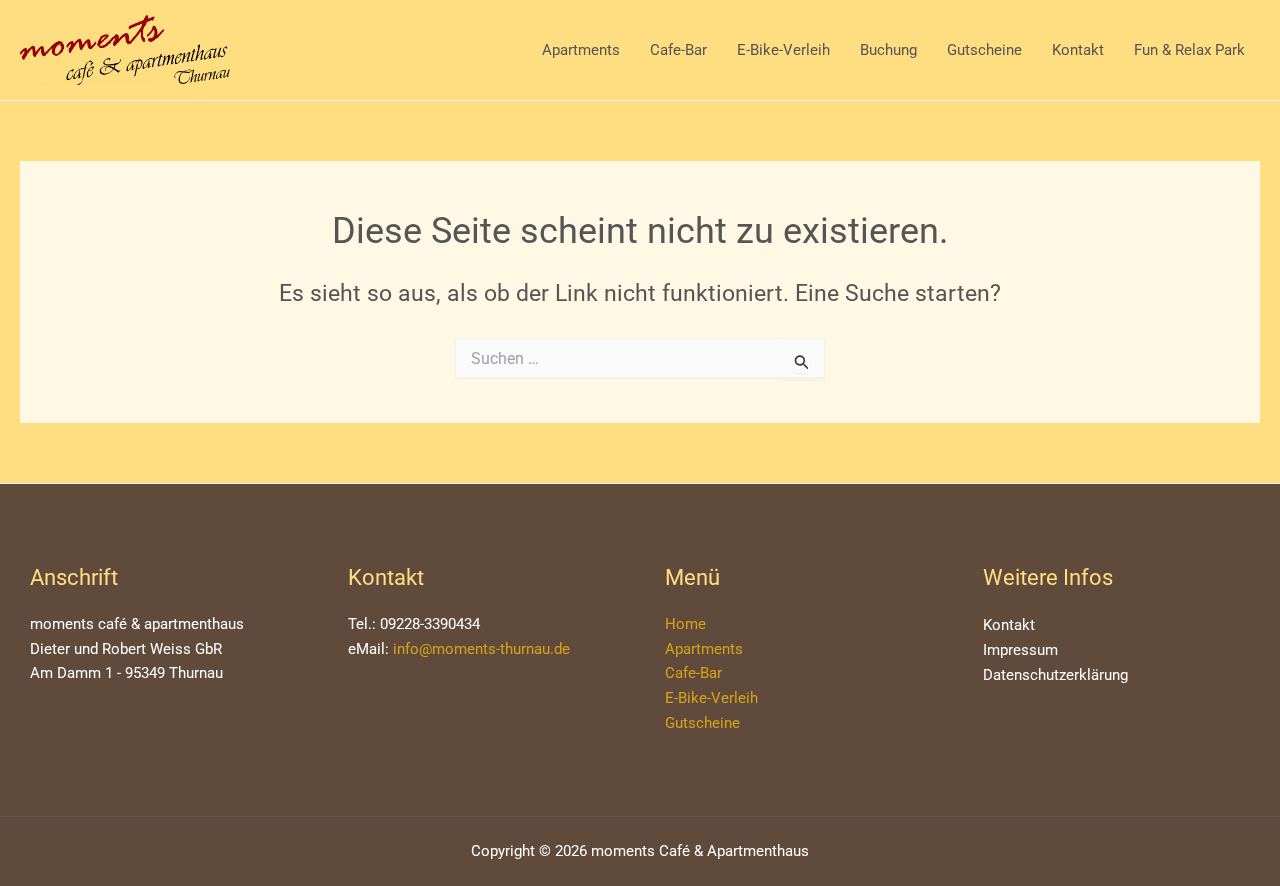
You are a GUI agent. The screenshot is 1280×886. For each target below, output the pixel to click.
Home (685, 624)
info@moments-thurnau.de (481, 649)
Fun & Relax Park (1189, 50)
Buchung (888, 50)
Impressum (1020, 650)
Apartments (581, 50)
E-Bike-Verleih (783, 50)
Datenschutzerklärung (1055, 675)
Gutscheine (984, 50)
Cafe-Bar (678, 50)
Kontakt (1078, 50)
